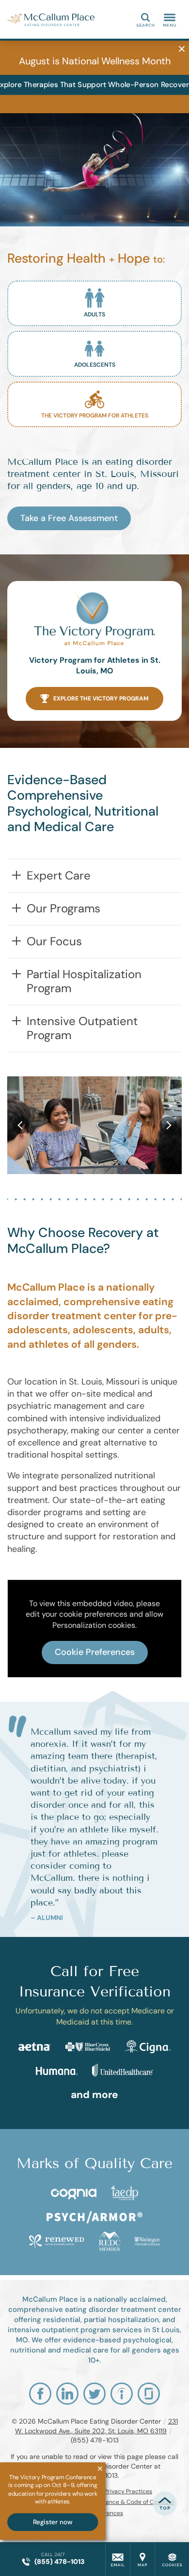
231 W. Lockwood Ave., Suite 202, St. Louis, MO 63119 (96, 2426)
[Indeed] (122, 2394)
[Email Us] (118, 2559)
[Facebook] (40, 2394)
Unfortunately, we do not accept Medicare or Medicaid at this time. (95, 2016)
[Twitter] (94, 2394)
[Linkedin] (67, 2394)
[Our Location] (142, 2559)
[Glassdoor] (149, 2394)
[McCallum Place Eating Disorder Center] (51, 19)
